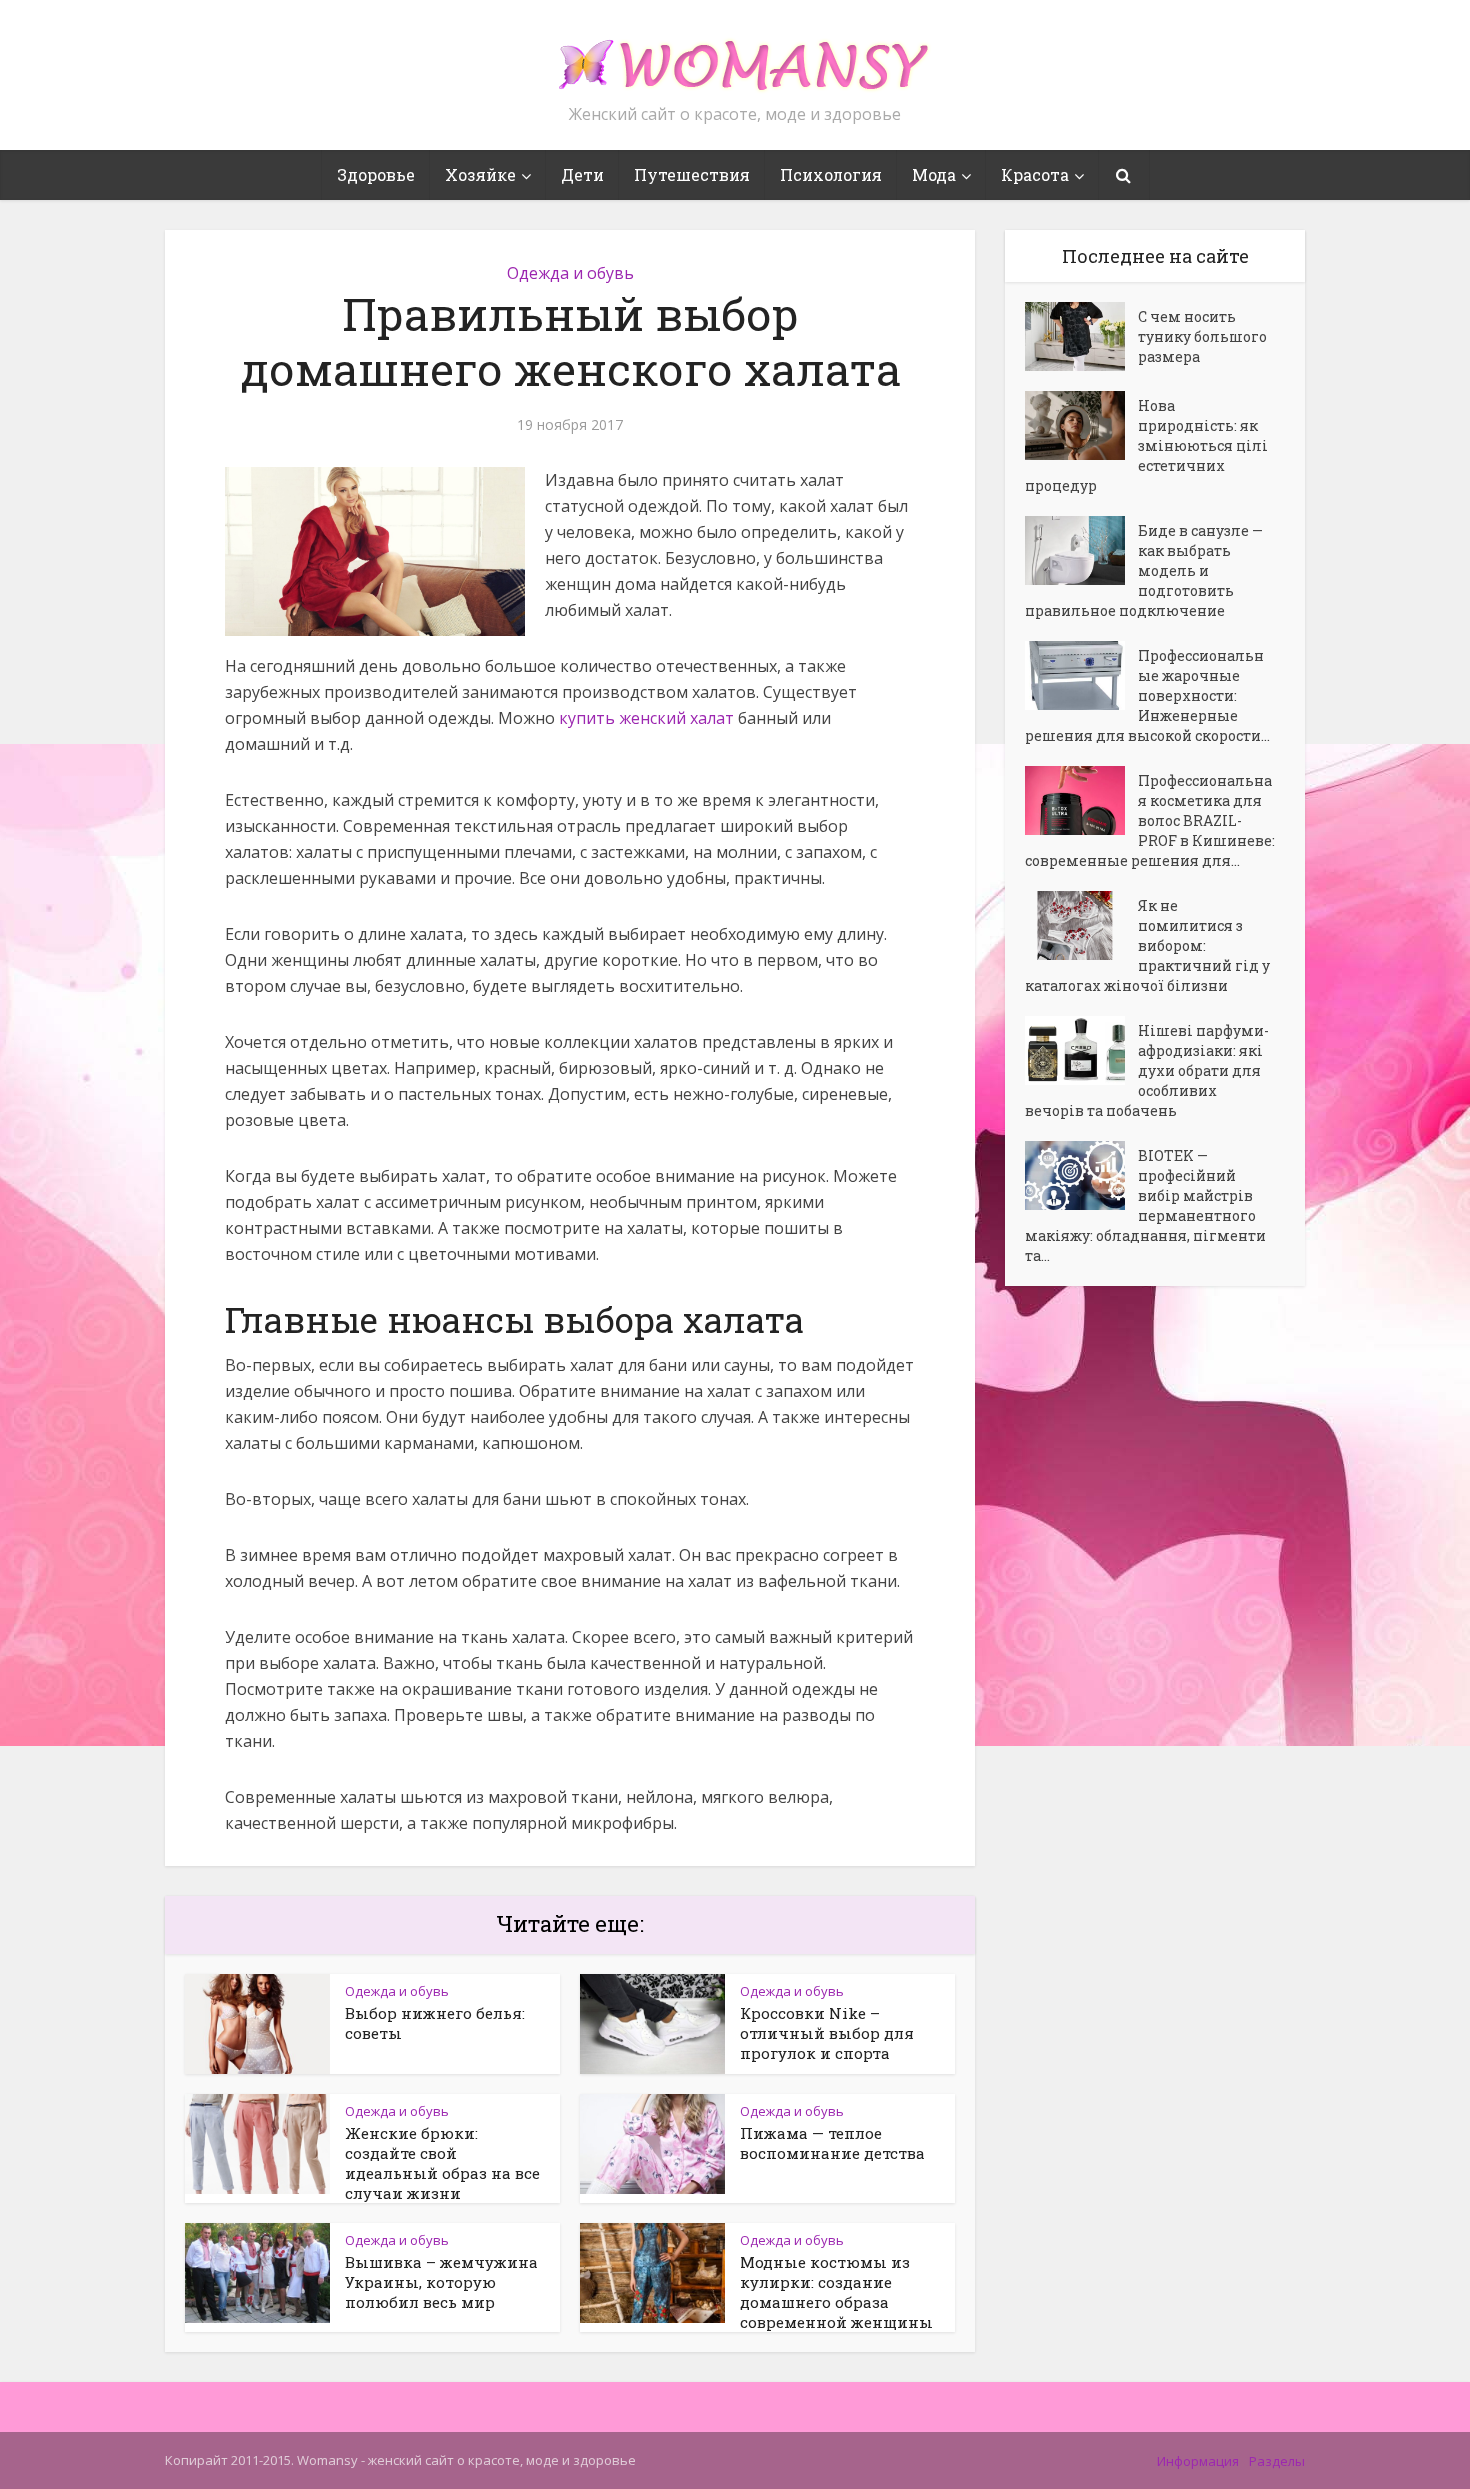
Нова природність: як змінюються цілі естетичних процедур (1146, 445)
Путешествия (692, 174)
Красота (1035, 174)
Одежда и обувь (570, 273)
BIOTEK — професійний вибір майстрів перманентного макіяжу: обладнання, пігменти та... (1145, 1205)
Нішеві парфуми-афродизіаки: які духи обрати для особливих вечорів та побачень (1147, 1070)
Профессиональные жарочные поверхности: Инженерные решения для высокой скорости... (1147, 695)
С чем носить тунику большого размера (1202, 336)
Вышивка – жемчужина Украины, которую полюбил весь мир (441, 2282)
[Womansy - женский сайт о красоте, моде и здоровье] (735, 56)
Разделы (1277, 2461)
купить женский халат (646, 718)
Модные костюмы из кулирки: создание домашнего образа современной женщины (836, 2292)
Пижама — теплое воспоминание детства (832, 2143)
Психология (831, 174)
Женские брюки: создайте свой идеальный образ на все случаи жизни (442, 2163)
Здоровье (376, 174)
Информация (1198, 2461)
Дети (582, 174)
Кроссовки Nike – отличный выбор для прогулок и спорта (827, 2033)
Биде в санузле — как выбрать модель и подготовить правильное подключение (1144, 570)
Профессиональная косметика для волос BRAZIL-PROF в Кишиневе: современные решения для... (1150, 820)
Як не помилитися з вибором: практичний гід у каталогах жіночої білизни (1147, 945)
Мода (934, 174)
